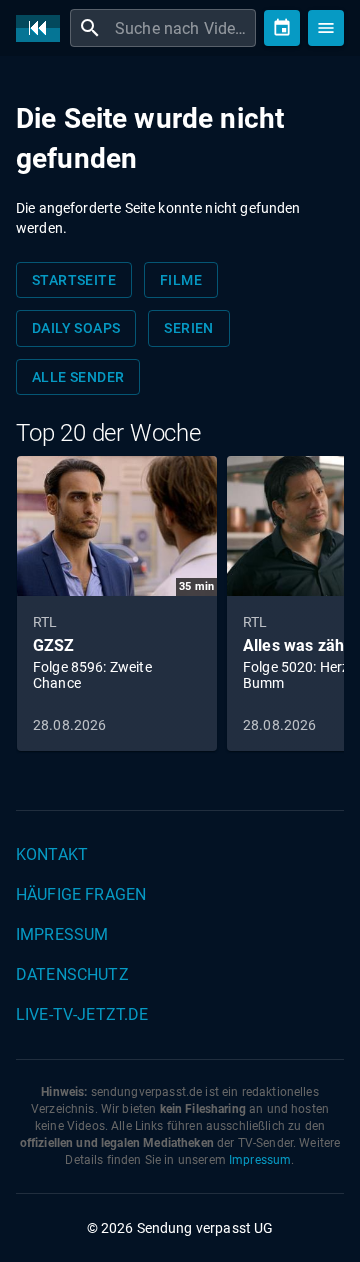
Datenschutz (72, 974)
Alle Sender (78, 377)
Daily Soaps (76, 328)
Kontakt (52, 854)
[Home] (43, 28)
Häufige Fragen (81, 894)
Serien (188, 328)
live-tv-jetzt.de (82, 1014)
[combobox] (183, 28)
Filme (181, 280)
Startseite (74, 280)
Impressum (62, 934)
